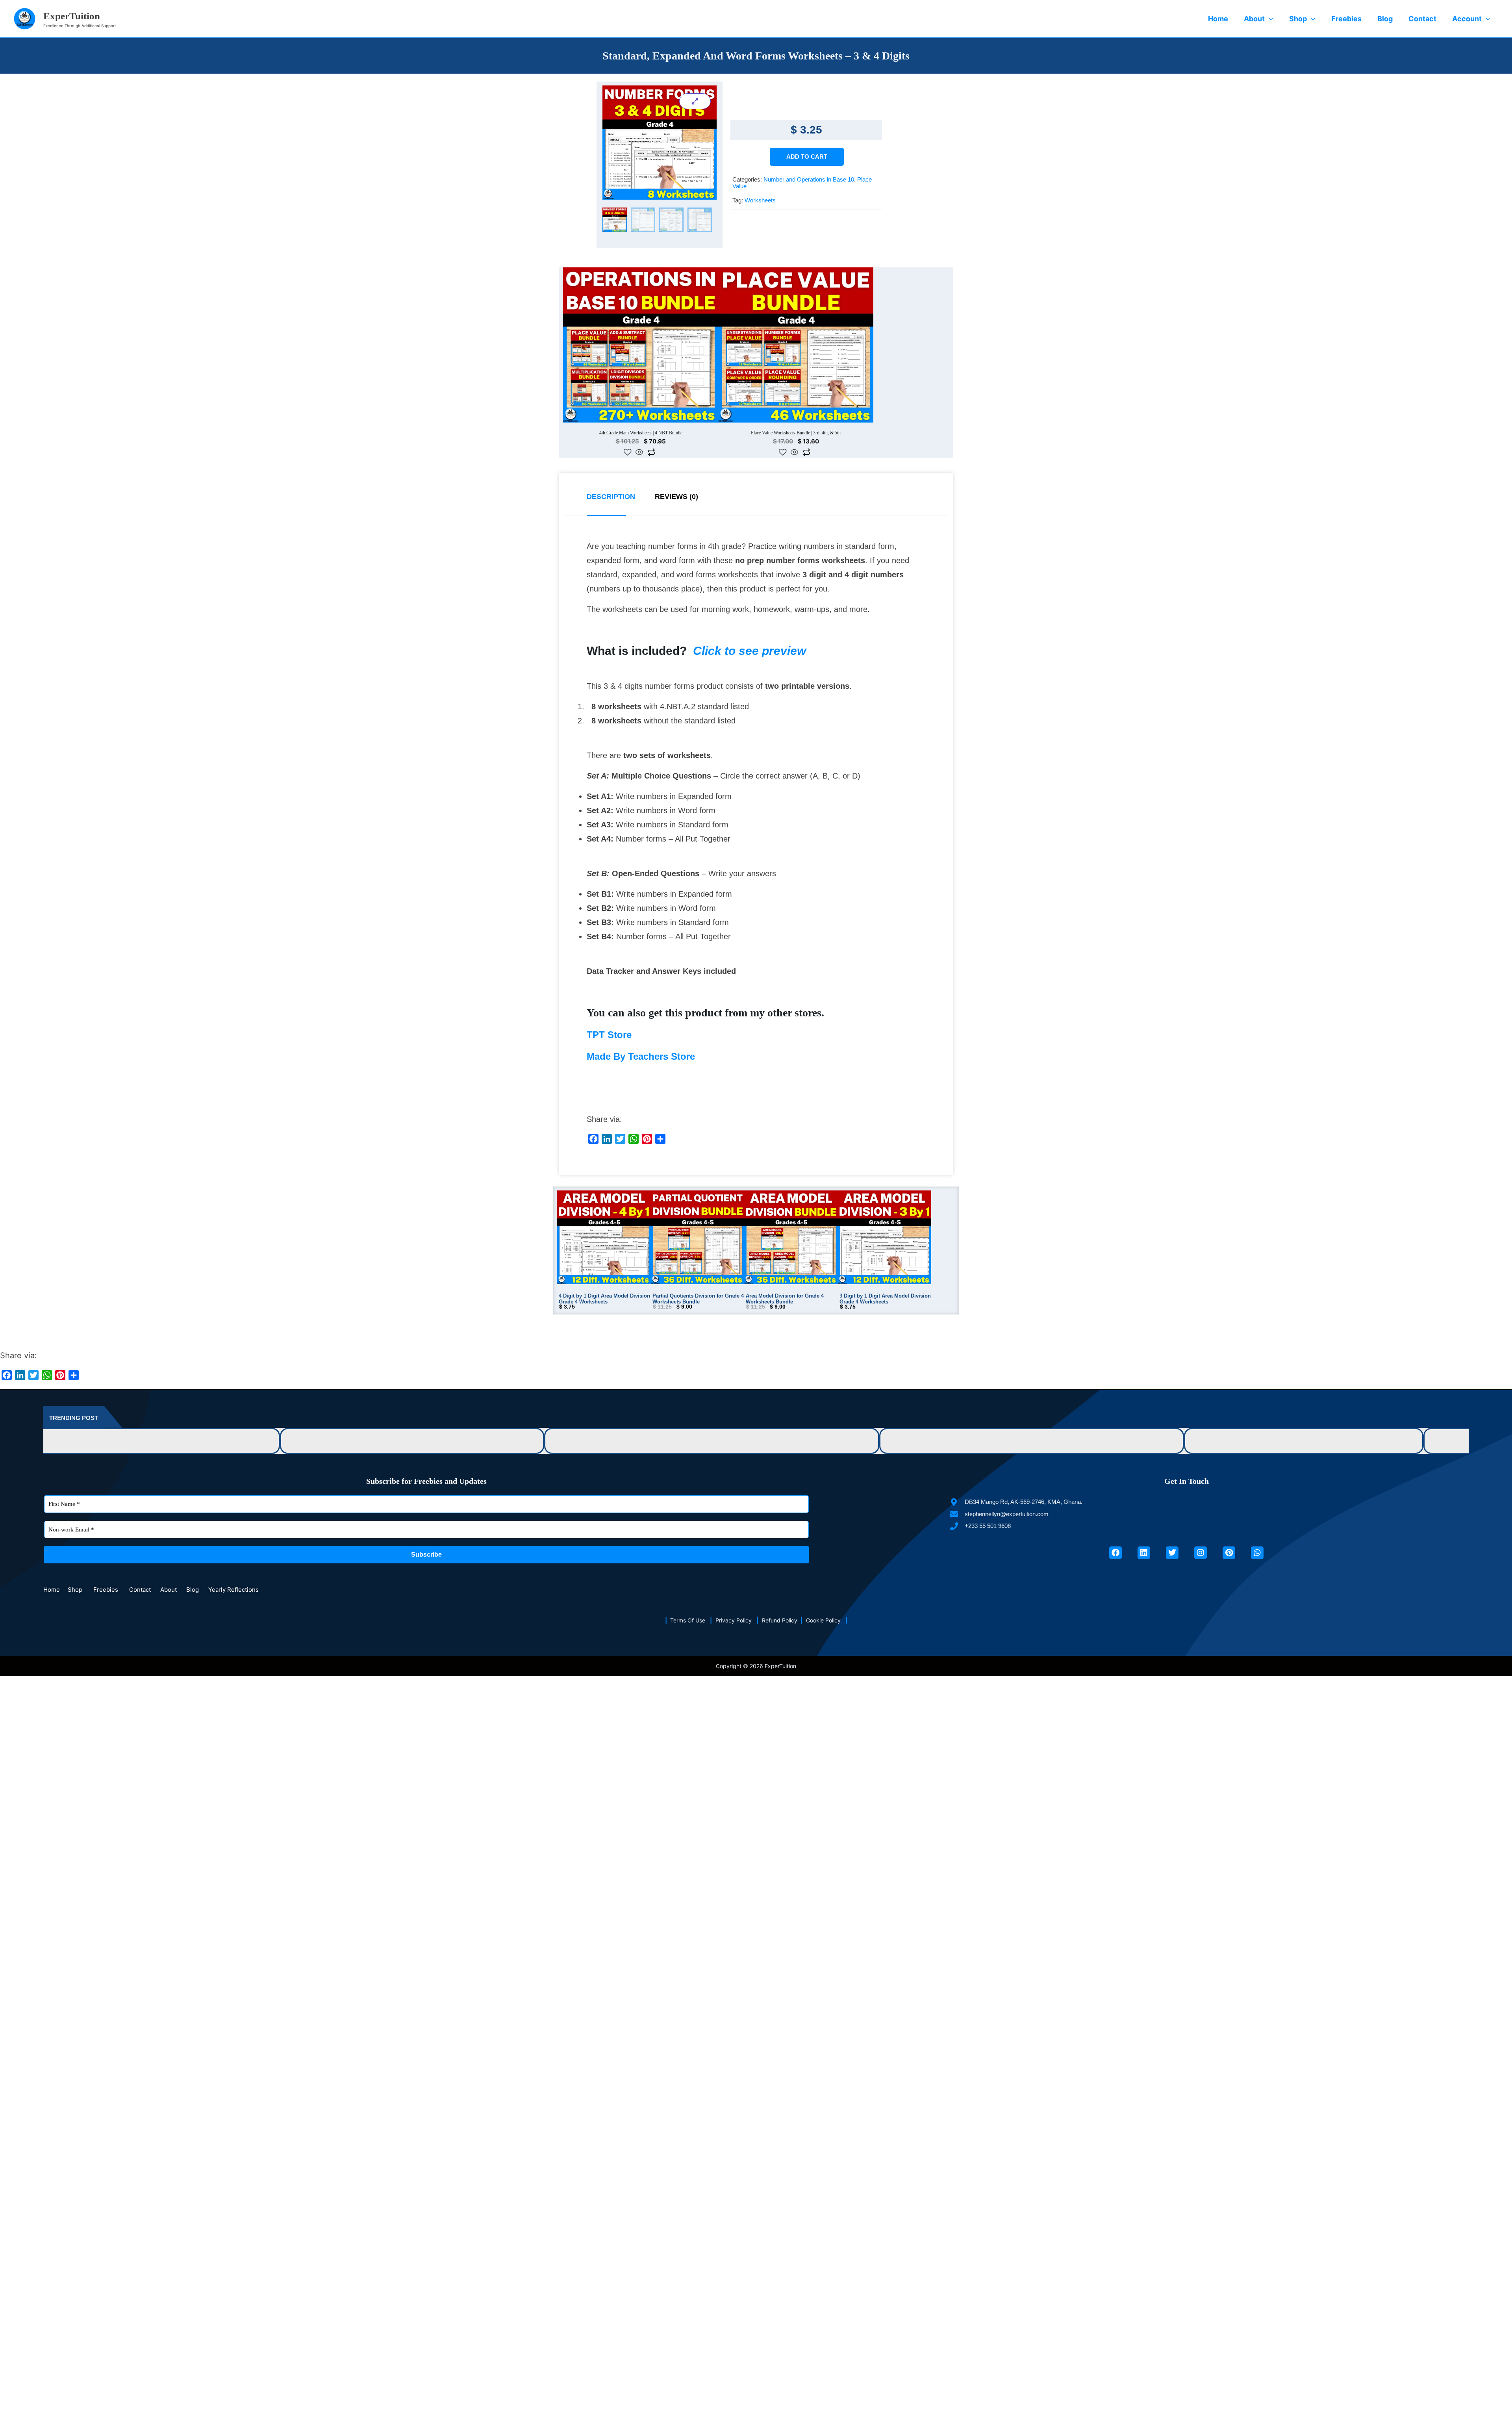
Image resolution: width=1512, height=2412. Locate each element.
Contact (1422, 19)
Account (1467, 19)
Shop (1298, 19)
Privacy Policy (736, 1559)
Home (1218, 19)
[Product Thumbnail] (695, 101)
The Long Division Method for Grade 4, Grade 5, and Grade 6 (849, 1379)
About (1254, 19)
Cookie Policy (826, 1559)
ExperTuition (72, 16)
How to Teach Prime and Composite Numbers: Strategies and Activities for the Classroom (257, 1379)
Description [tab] (611, 439)
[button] (1349, 1526)
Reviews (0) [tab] (676, 439)
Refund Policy (781, 1559)
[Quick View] (607, 387)
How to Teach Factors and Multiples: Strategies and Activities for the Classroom (577, 1379)
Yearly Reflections (233, 1528)
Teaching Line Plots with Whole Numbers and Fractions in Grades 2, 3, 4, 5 (1110, 1379)
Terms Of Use (690, 1559)
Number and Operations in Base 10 (809, 179)
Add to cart (807, 157)
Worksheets (760, 200)
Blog (1385, 19)
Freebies (1346, 19)
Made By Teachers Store (641, 998)
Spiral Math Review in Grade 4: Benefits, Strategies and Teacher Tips (1384, 1379)
